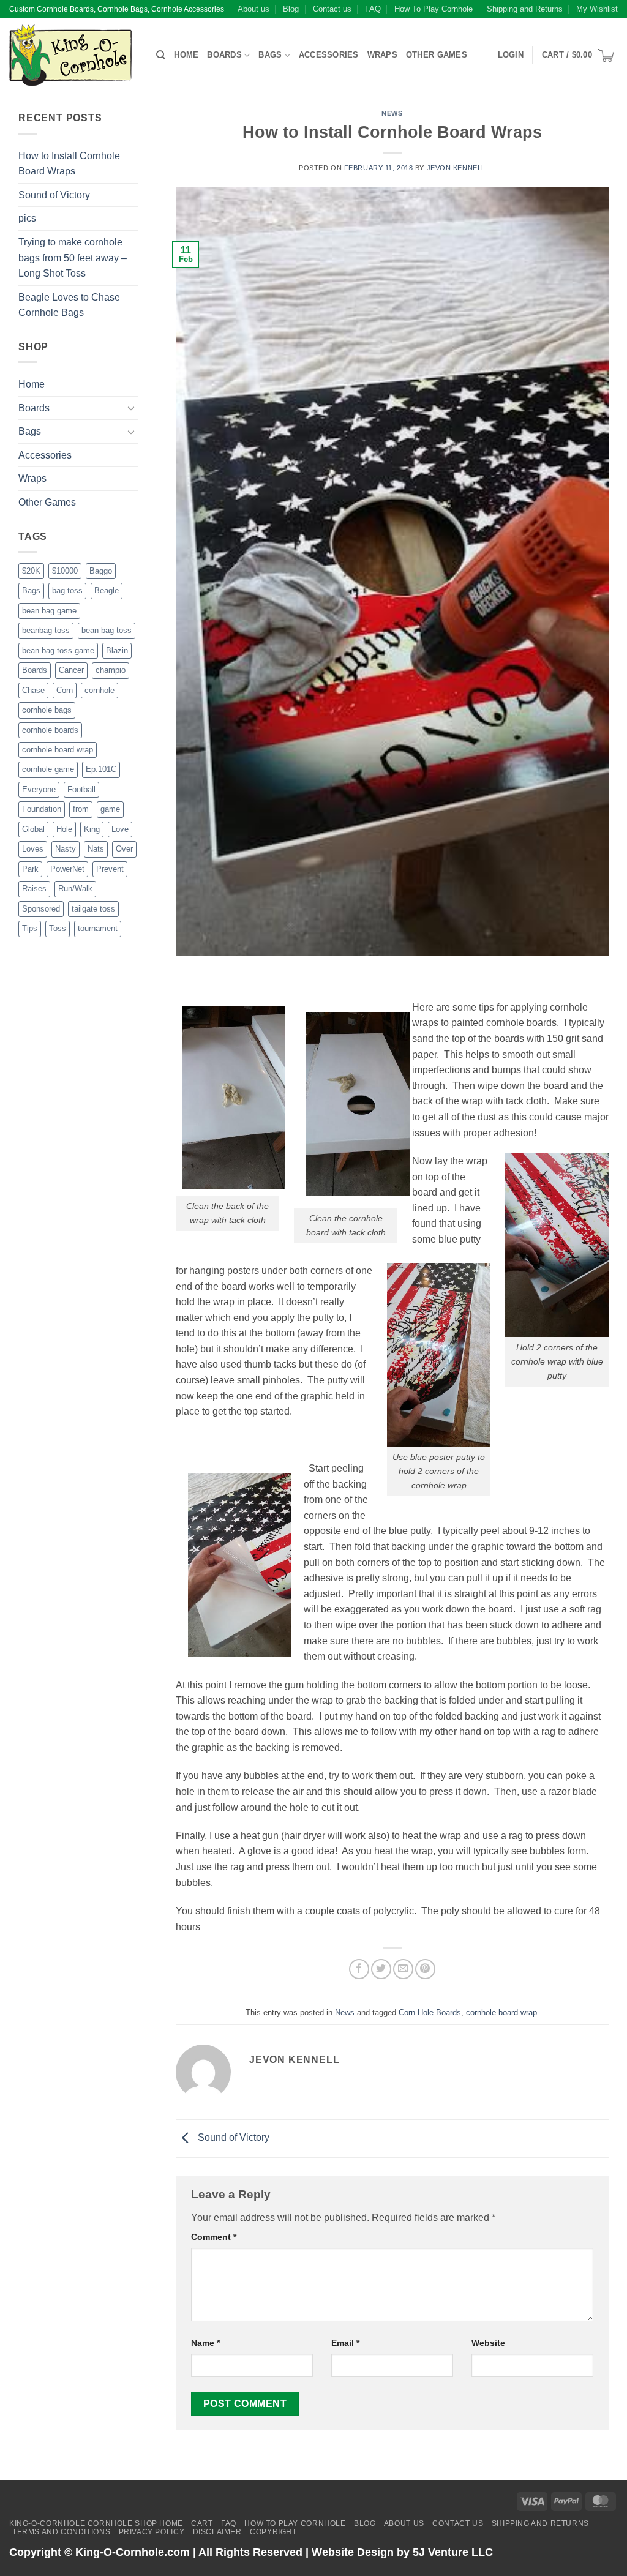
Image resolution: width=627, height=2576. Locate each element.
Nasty (66, 849)
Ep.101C (101, 769)
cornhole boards (50, 730)
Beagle (107, 590)
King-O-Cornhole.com (133, 2552)
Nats (96, 849)
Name (205, 2343)
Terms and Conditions (61, 2532)
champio (111, 670)
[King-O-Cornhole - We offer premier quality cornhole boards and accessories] (73, 55)
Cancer (71, 670)
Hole (64, 829)
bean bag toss (107, 630)
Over (124, 849)
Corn (65, 690)
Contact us (332, 9)
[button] (511, 55)
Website (488, 2343)
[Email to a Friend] (403, 1969)
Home (186, 55)
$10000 (65, 571)
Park (30, 869)
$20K (31, 571)
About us (253, 9)
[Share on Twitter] (381, 1969)
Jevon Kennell (456, 168)
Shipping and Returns (525, 9)
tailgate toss (93, 909)
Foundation (42, 809)
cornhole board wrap (58, 750)
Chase (33, 690)
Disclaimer (217, 2532)
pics (27, 218)
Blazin (117, 650)
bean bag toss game (58, 650)
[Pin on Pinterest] (425, 1969)
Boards (224, 55)
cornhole (99, 690)
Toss (58, 928)
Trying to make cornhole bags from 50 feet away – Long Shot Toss (73, 258)
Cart (202, 2523)
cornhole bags (47, 710)
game (110, 809)
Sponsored (41, 909)
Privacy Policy (152, 2532)
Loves (33, 849)
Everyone (39, 789)
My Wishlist (597, 9)
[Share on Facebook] (359, 1969)
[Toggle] (131, 408)
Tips (30, 928)
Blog (291, 9)
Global (33, 829)
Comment (214, 2237)
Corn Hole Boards (430, 2012)
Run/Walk (75, 889)
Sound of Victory (54, 195)
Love (120, 829)
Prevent (110, 869)
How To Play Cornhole (434, 9)
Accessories (329, 55)
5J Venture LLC (453, 2552)
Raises (34, 889)
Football (81, 789)
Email (345, 2343)
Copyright (273, 2532)
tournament (98, 928)
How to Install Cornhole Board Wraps (69, 164)
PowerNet (67, 869)
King (92, 829)
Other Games (437, 55)
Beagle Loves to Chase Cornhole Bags (69, 305)
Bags (270, 55)
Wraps (382, 55)
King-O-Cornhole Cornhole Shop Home (96, 2523)
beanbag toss (46, 630)
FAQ (373, 9)
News (392, 113)
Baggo (101, 571)
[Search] (161, 55)
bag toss (67, 590)
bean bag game (49, 611)
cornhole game (48, 769)
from (81, 809)
